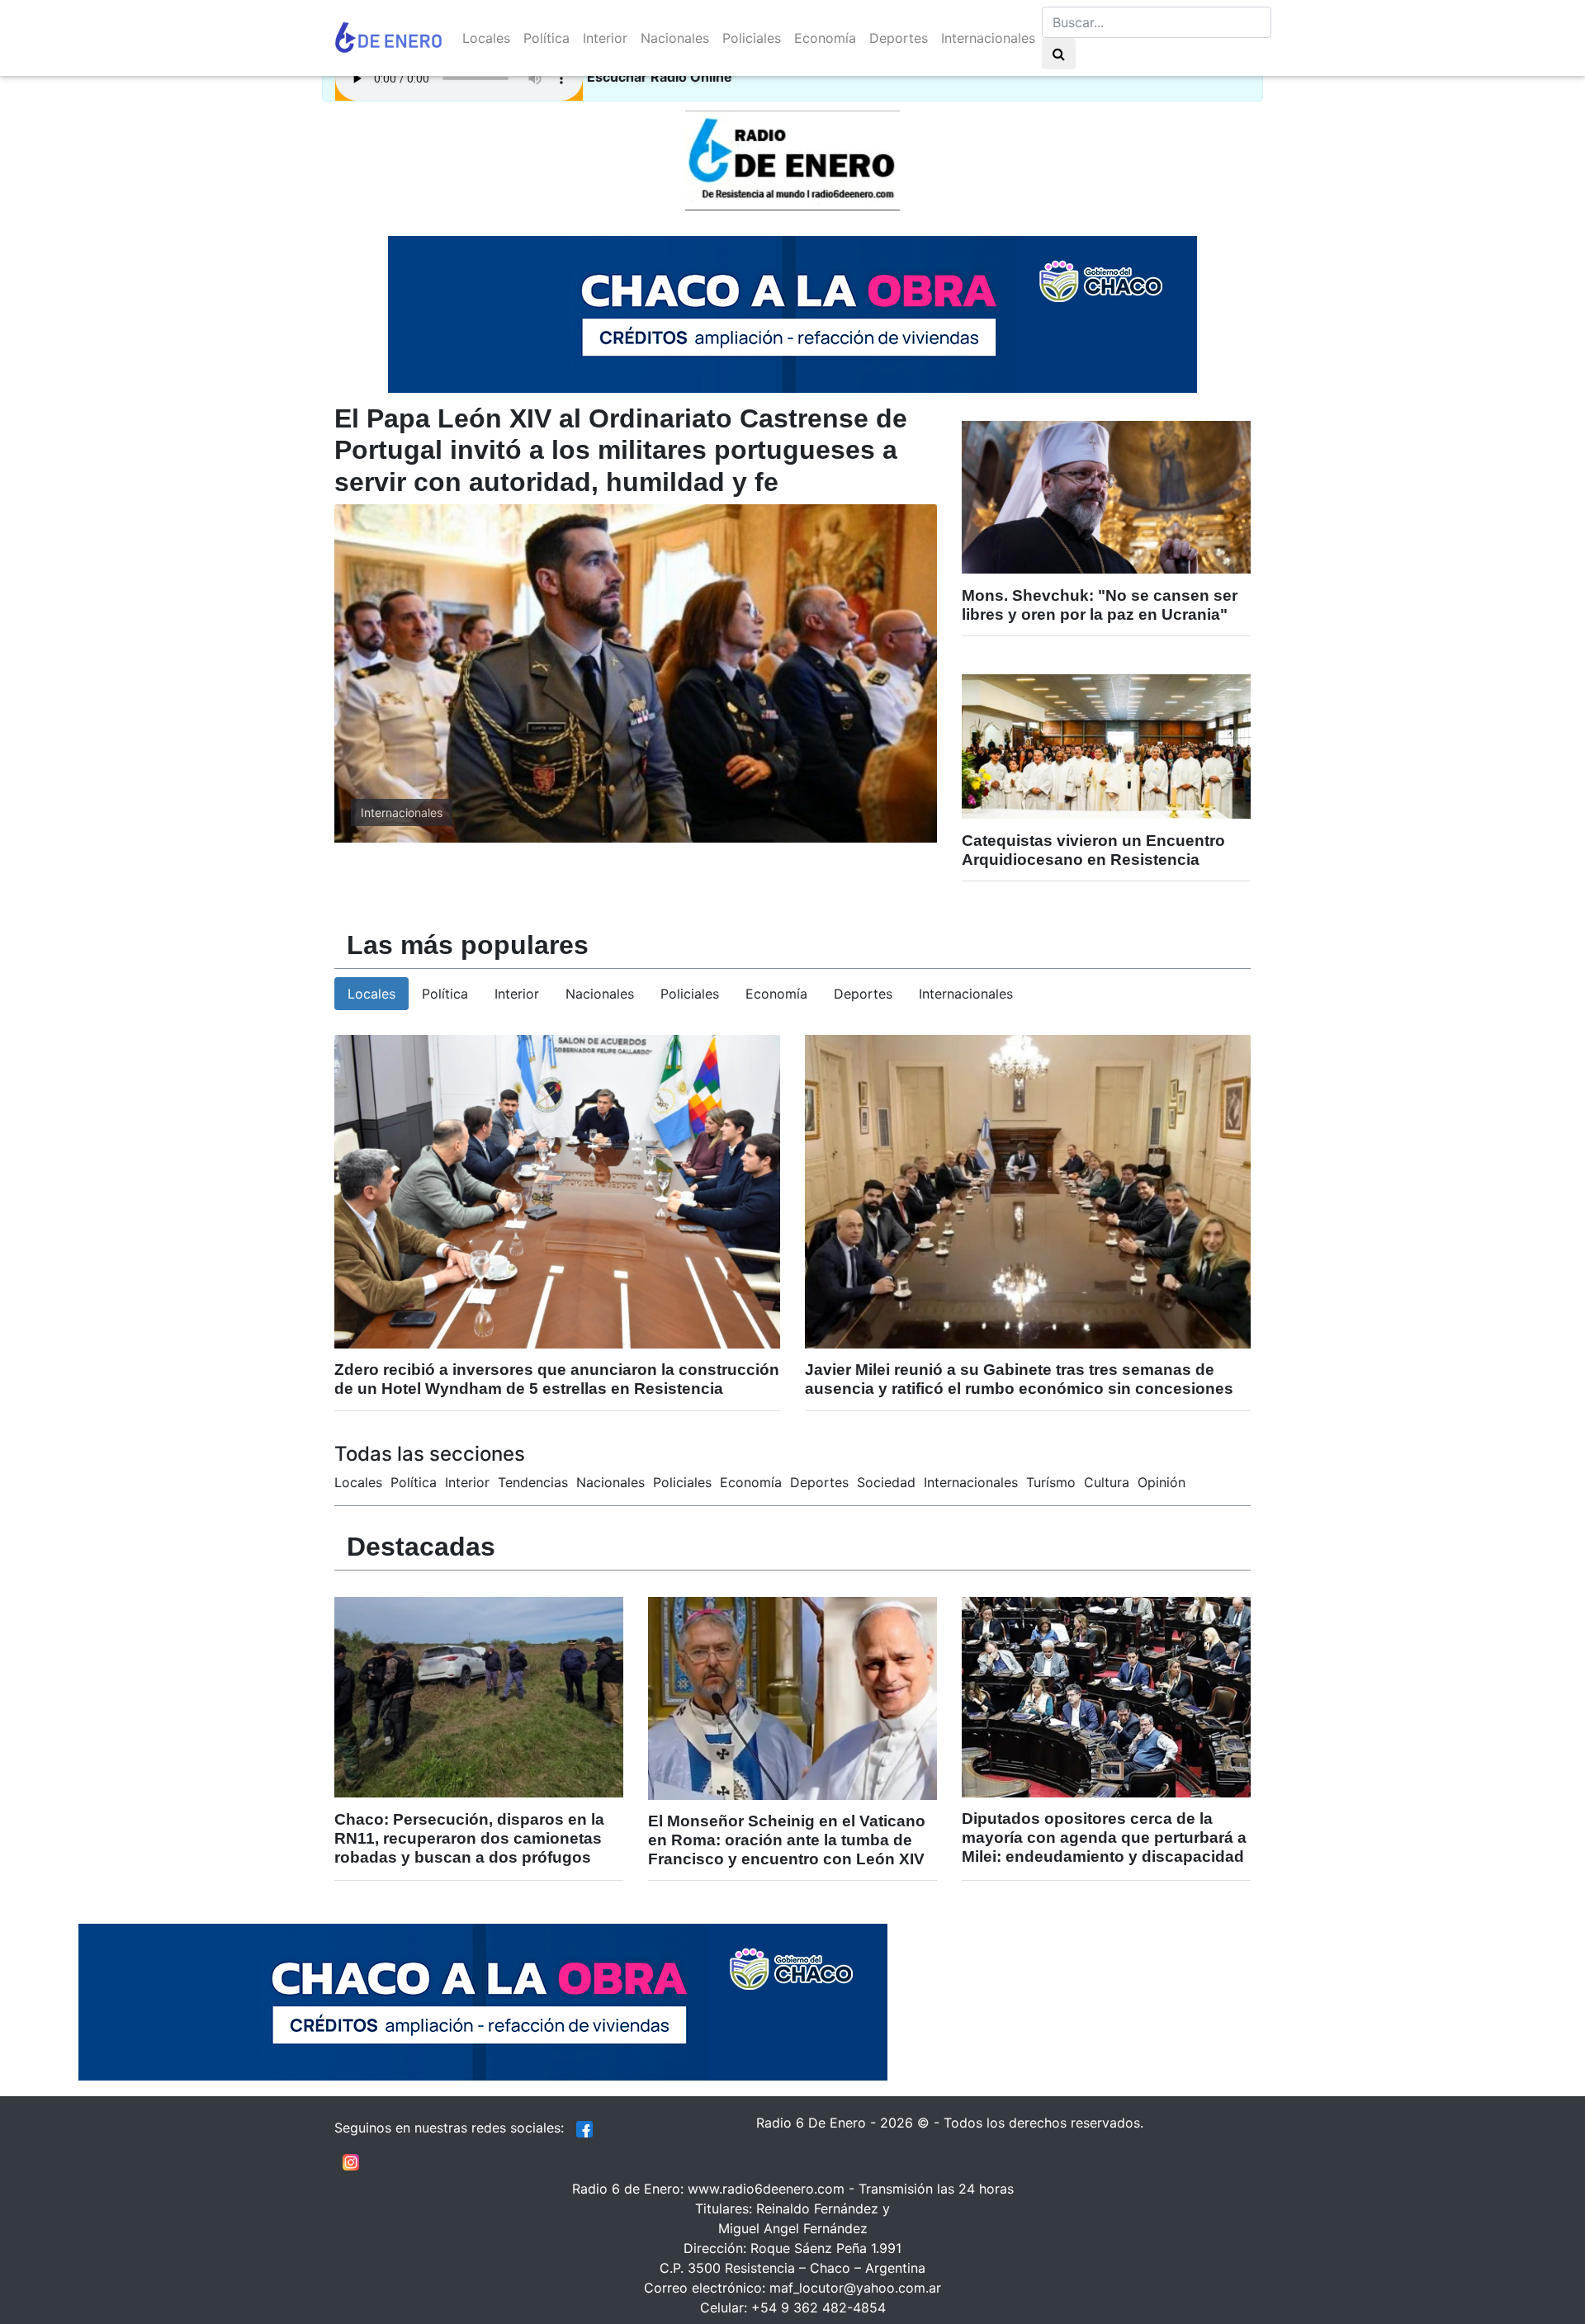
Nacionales (675, 38)
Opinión (1162, 1482)
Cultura (1107, 1482)
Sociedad (886, 1482)
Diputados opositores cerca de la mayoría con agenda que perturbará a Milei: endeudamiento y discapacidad (1104, 1837)
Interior (605, 38)
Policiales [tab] (690, 994)
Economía (825, 38)
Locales (486, 38)
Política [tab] (445, 994)
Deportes (899, 38)
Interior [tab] (517, 994)
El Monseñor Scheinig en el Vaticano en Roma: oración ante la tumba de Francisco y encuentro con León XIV (787, 1840)
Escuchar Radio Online (660, 77)
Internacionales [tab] (966, 994)
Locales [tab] (371, 994)
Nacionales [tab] (600, 994)
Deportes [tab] (863, 994)
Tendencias (533, 1482)
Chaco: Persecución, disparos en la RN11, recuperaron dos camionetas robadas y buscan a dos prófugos (469, 1838)
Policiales (752, 38)
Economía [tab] (776, 994)
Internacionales (988, 38)
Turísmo (1051, 1482)
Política (546, 38)
